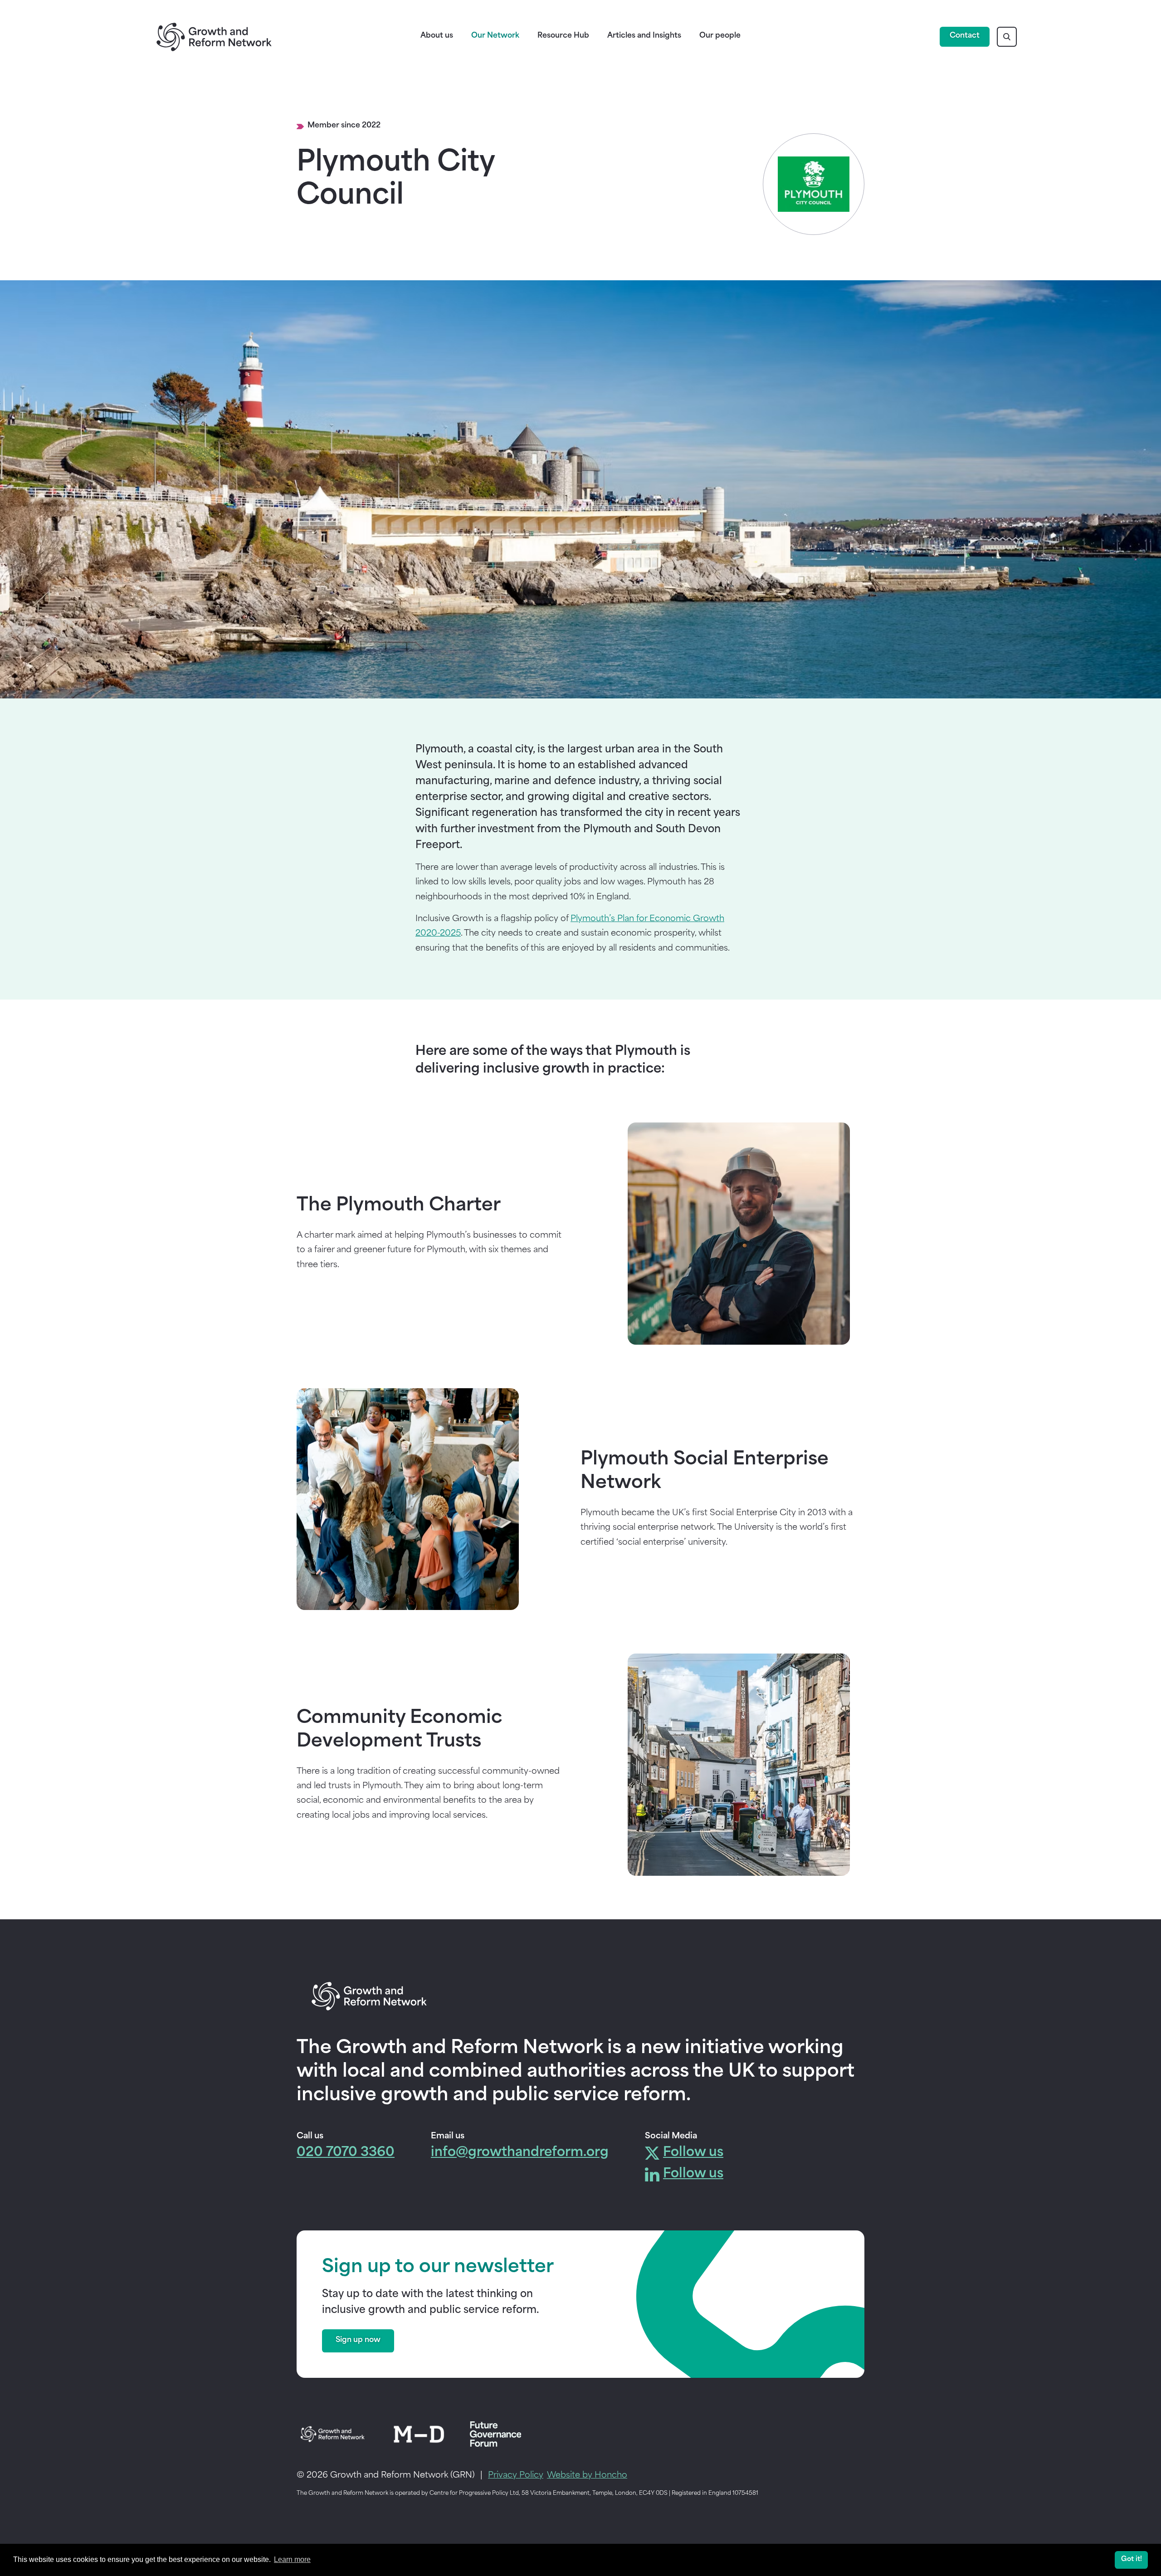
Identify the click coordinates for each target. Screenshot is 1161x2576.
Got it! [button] (1132, 2559)
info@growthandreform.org (520, 2153)
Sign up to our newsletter (438, 2268)
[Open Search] (1007, 37)
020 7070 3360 (346, 2153)
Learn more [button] (292, 2559)
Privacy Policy (516, 2476)
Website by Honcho (587, 2476)
